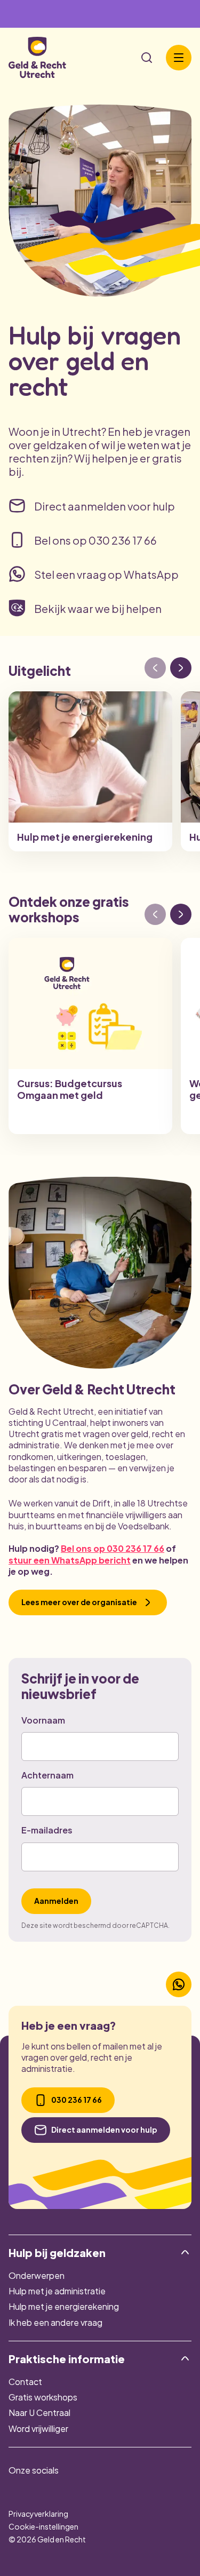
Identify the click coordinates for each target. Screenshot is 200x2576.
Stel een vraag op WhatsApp (106, 574)
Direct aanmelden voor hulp (105, 506)
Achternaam (47, 1775)
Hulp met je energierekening (64, 2306)
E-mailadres (47, 1830)
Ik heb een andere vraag (55, 2322)
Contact (25, 2382)
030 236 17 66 (77, 2100)
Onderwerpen (37, 2275)
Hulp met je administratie (57, 2291)
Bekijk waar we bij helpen (98, 608)
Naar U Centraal (39, 2412)
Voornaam (43, 1720)
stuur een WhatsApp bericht (70, 1560)
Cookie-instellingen (43, 2526)
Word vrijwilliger (38, 2429)
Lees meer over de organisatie (79, 1602)
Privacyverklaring (38, 2514)
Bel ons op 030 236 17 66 (95, 540)
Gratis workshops (43, 2397)
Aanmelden (56, 1901)
